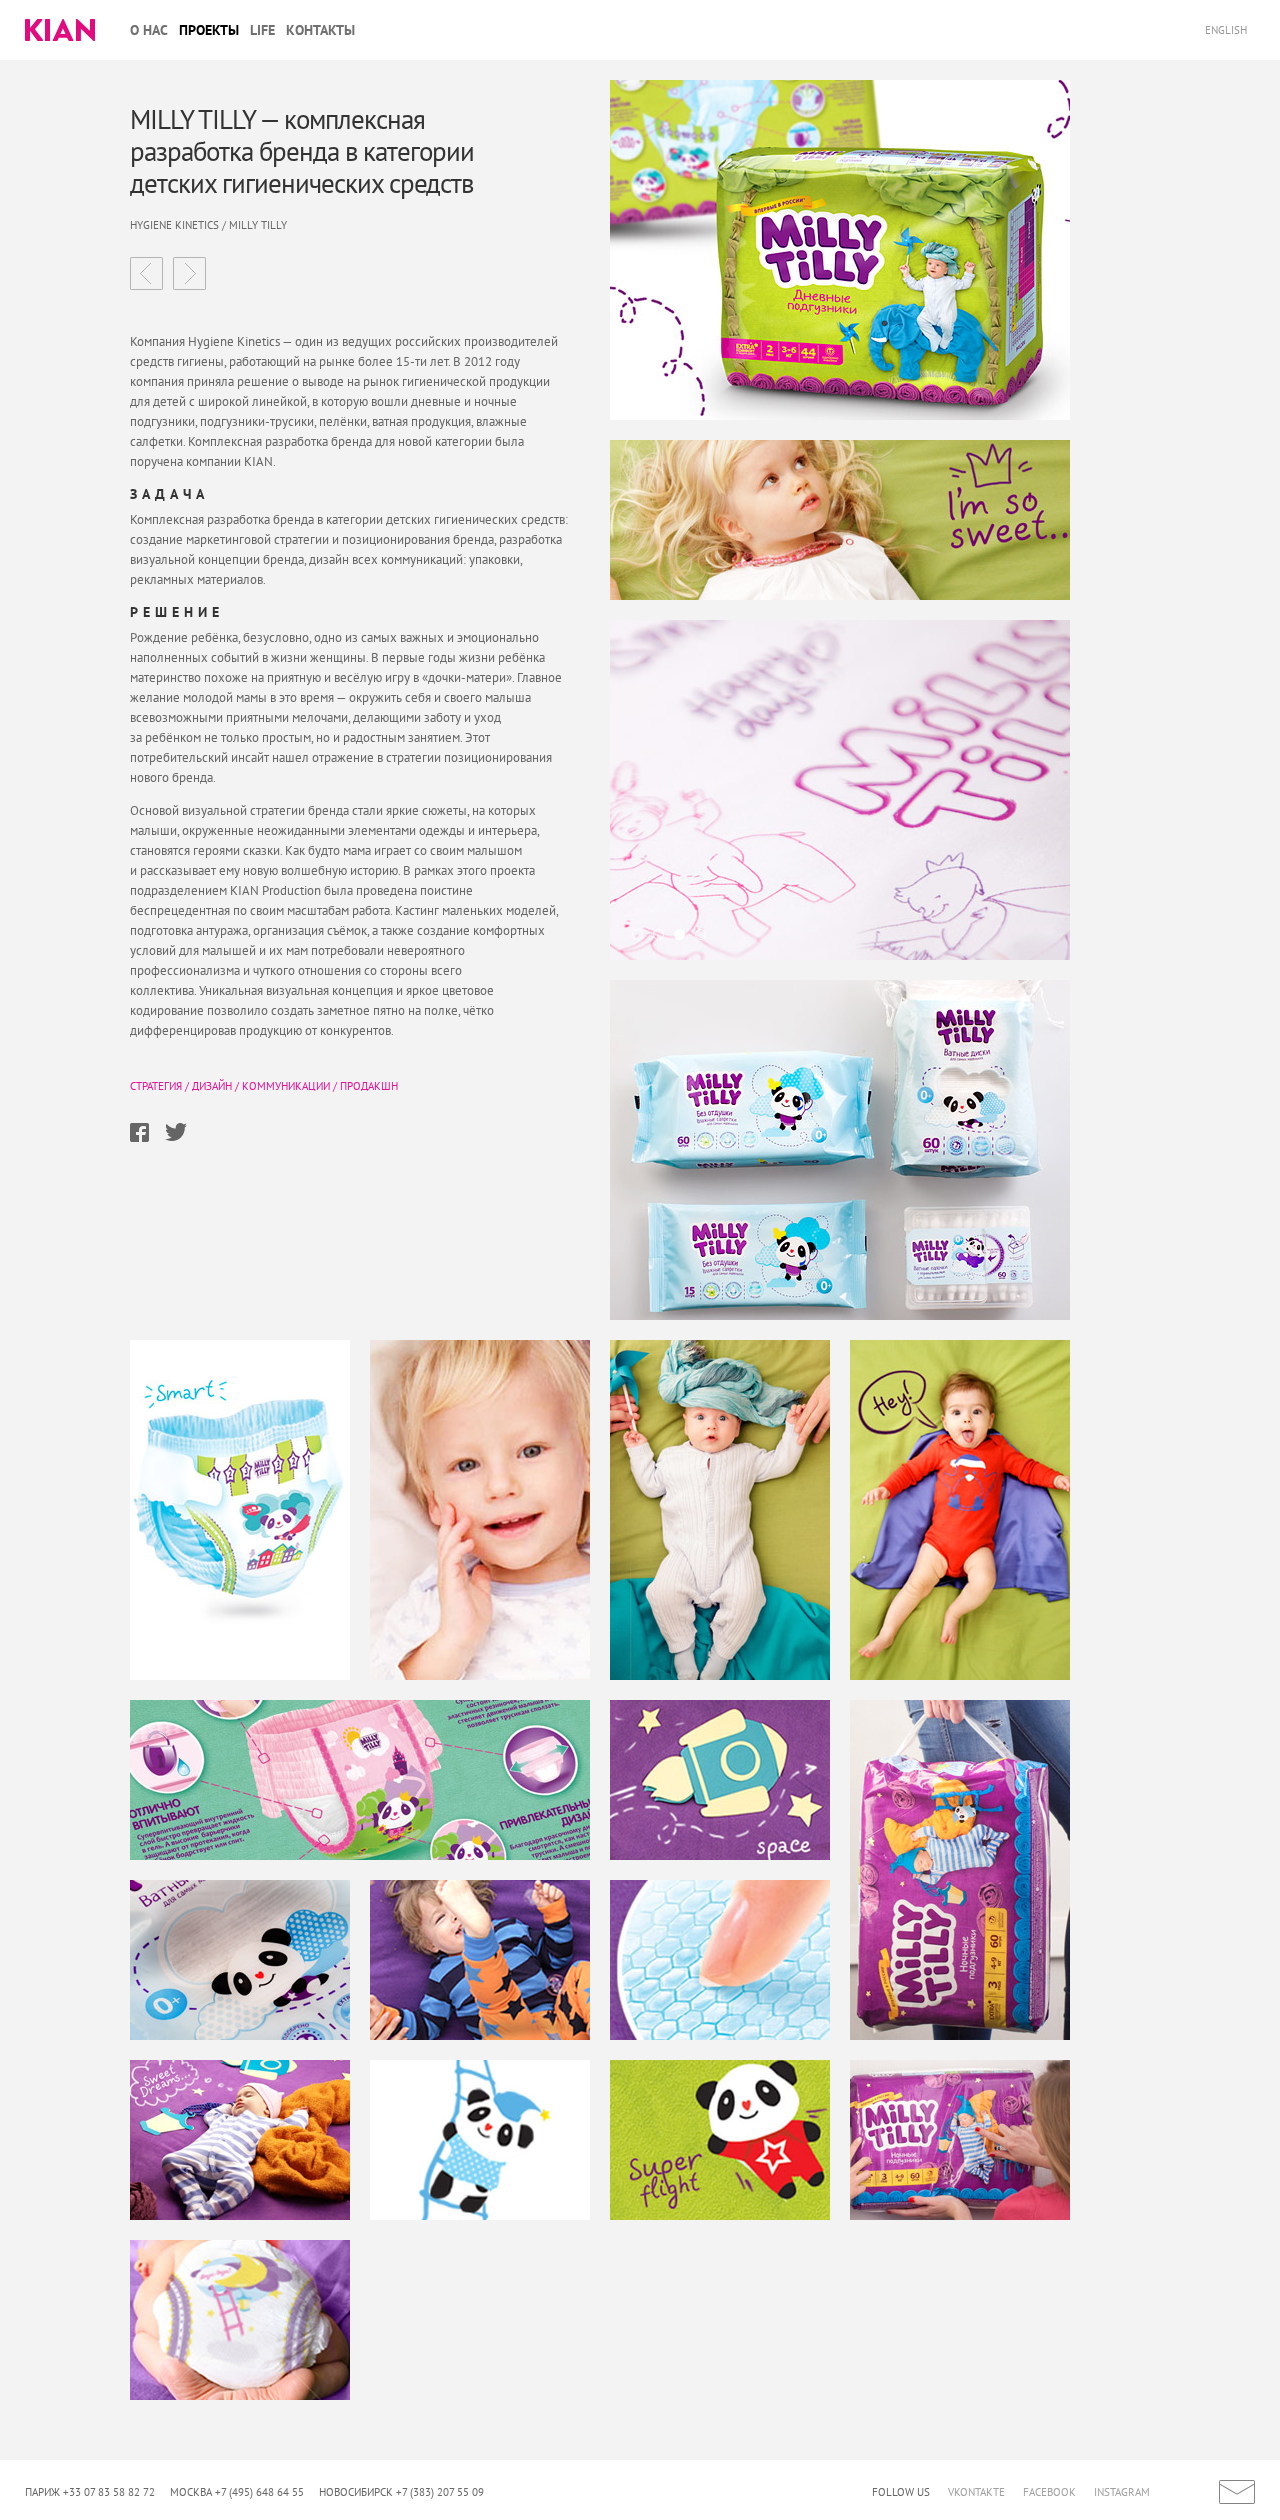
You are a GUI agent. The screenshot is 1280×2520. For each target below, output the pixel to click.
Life (262, 30)
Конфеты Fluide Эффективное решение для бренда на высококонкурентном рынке (146, 273)
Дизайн (212, 1086)
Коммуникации (286, 1086)
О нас (149, 30)
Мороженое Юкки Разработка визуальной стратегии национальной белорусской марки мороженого (189, 273)
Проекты (209, 30)
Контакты (320, 30)
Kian (60, 30)
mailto (1237, 2492)
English (1227, 30)
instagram (1122, 2492)
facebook (1049, 2492)
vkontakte (976, 2492)
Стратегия (156, 1086)
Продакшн (369, 1086)
